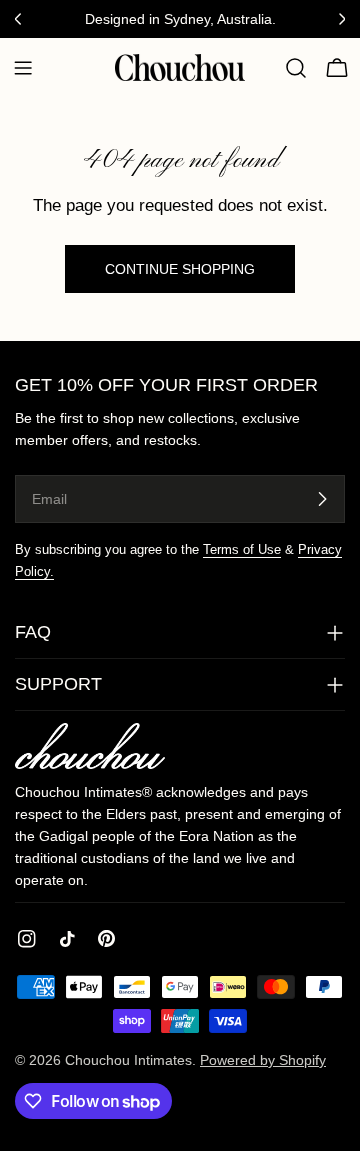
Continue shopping (180, 269)
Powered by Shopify (263, 1060)
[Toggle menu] (23, 68)
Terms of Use (242, 550)
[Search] (296, 68)
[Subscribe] (322, 499)
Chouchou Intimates (128, 1060)
